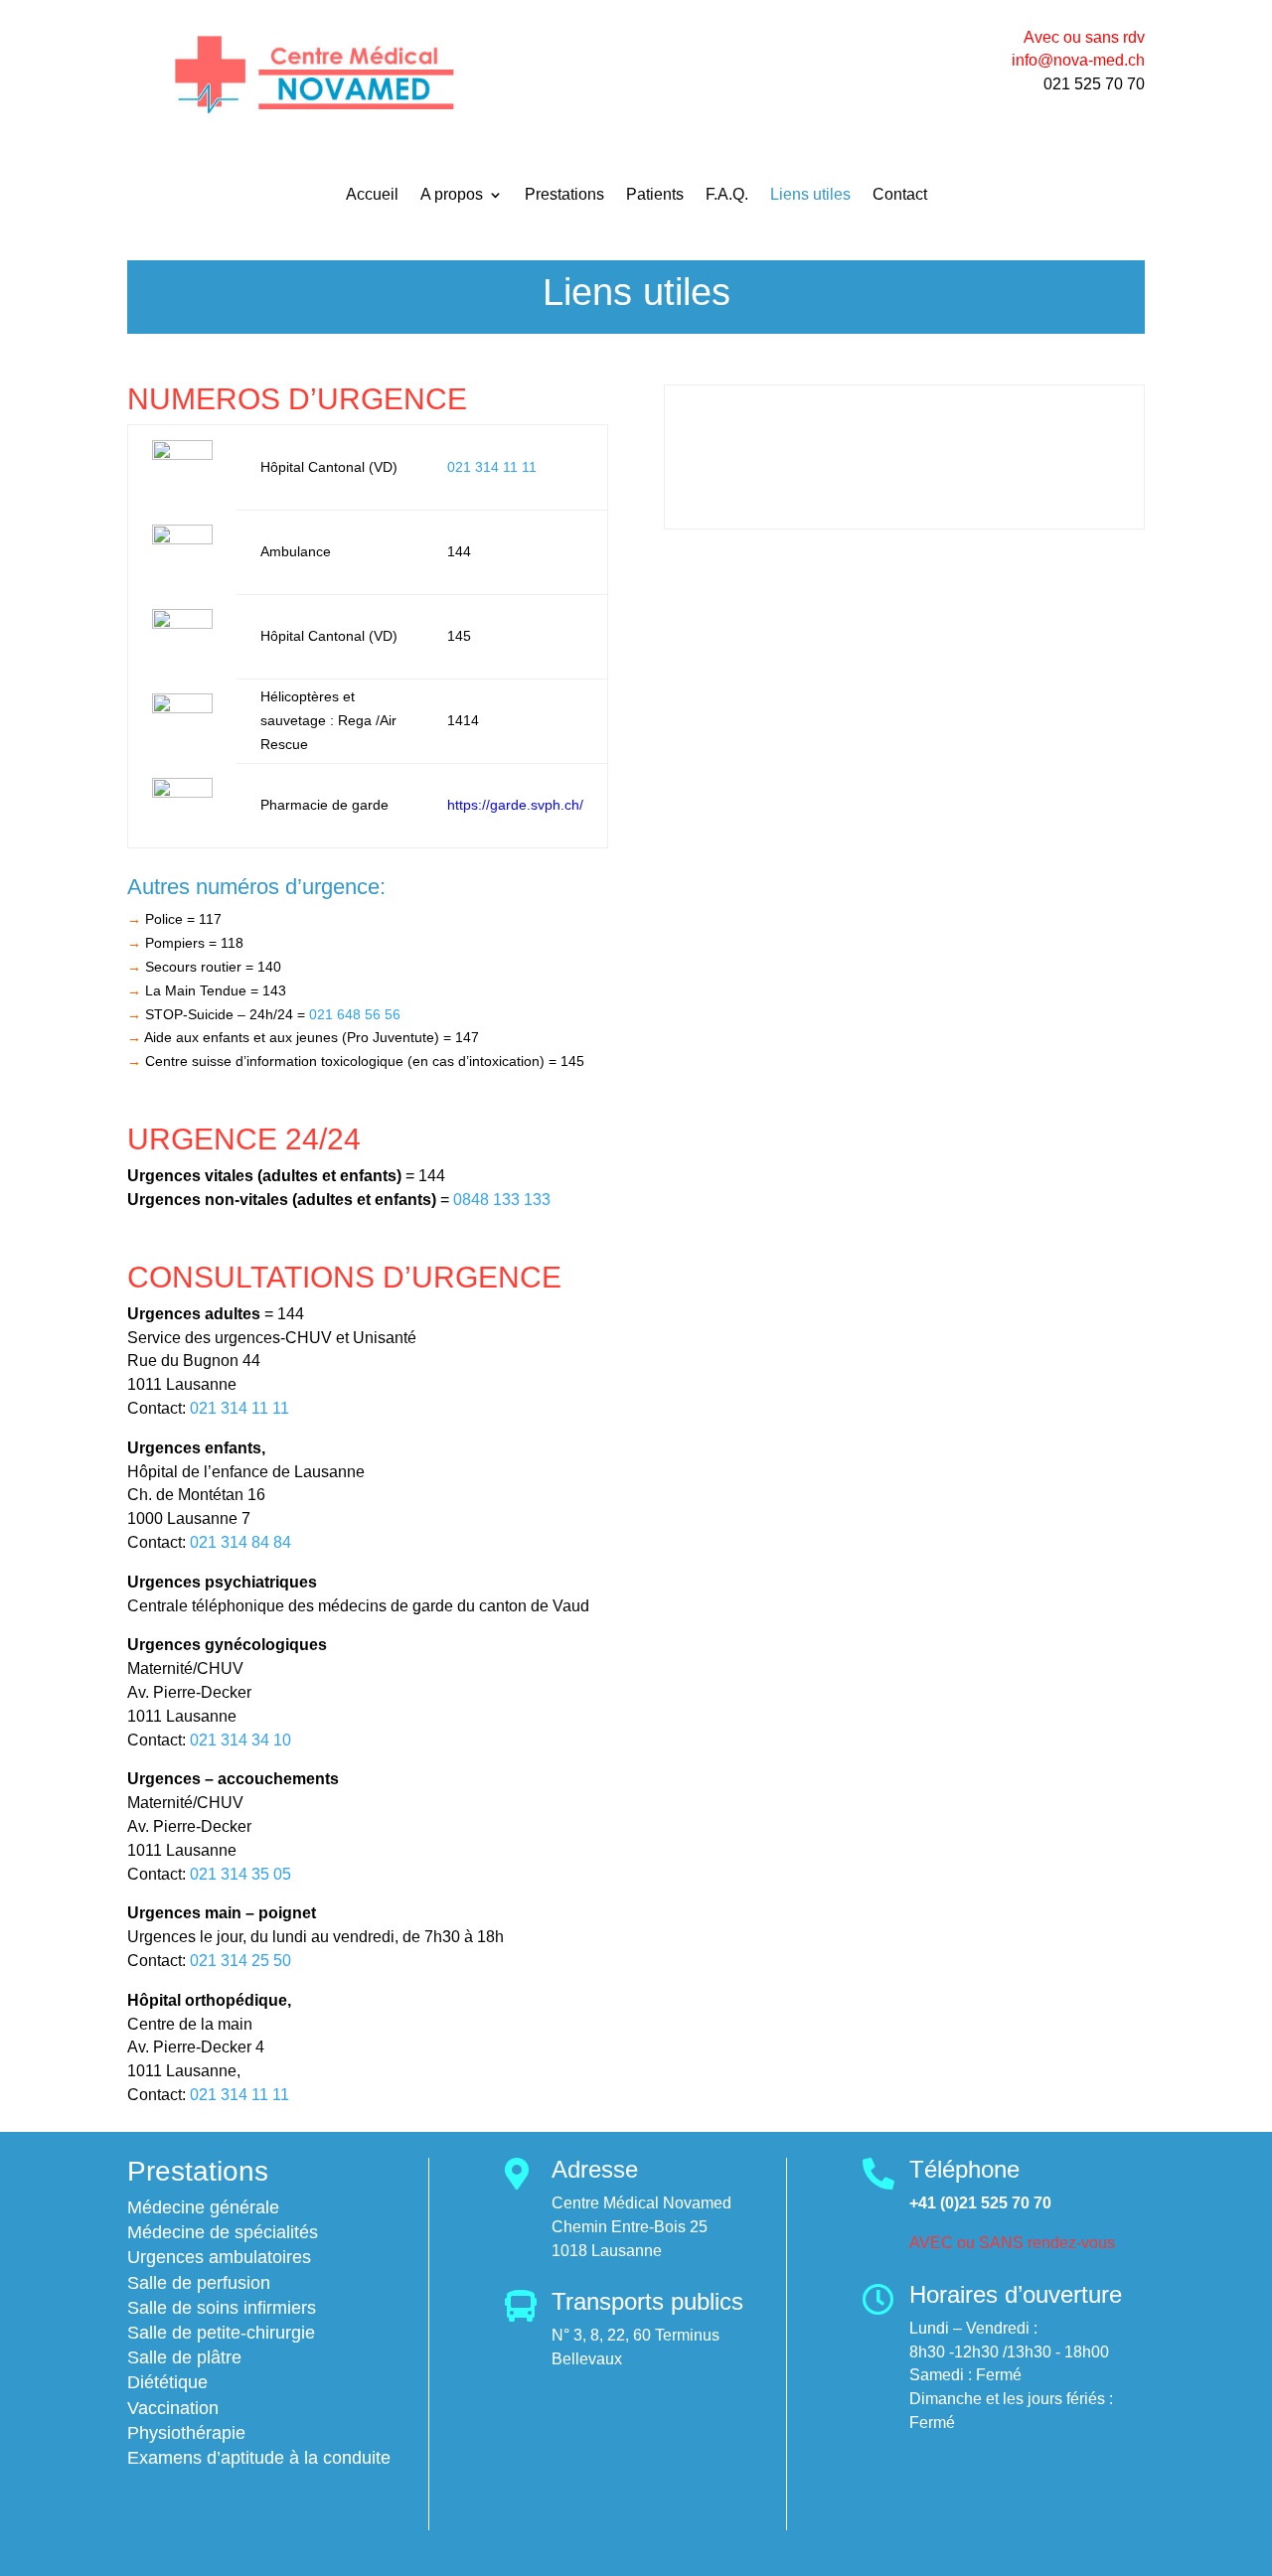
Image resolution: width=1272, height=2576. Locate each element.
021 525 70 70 (1094, 84)
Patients (655, 195)
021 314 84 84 (240, 1542)
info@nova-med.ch (1078, 60)
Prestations (564, 195)
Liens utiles (810, 195)
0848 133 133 (502, 1200)
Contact (900, 195)
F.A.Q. (727, 195)
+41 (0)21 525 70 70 (980, 2203)
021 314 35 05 (240, 1874)
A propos (452, 195)
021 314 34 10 (240, 1740)
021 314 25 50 (240, 1961)
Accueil (372, 195)
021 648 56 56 (355, 1014)
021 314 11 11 (492, 467)
